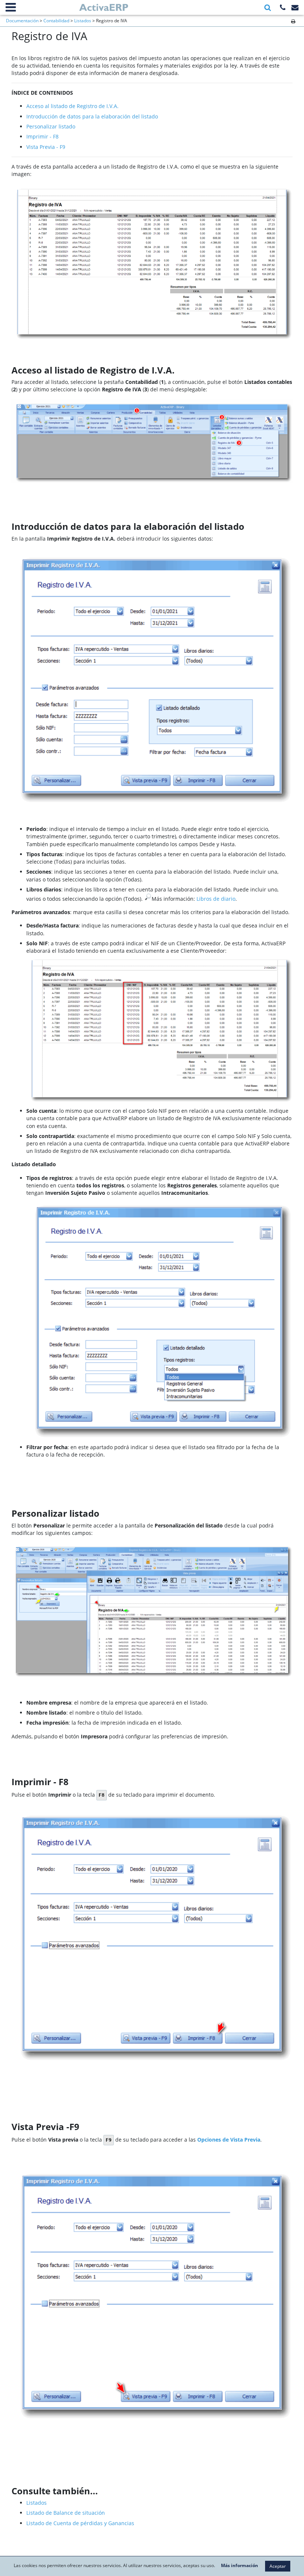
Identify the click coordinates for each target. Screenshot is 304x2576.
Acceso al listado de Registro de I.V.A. (72, 106)
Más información (239, 2566)
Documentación (22, 21)
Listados (83, 21)
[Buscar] (268, 8)
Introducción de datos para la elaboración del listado (92, 116)
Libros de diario (216, 899)
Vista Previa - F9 (46, 147)
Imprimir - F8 (42, 136)
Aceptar (278, 2566)
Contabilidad (56, 21)
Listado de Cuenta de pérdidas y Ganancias (80, 2523)
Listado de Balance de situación (66, 2513)
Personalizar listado (51, 126)
